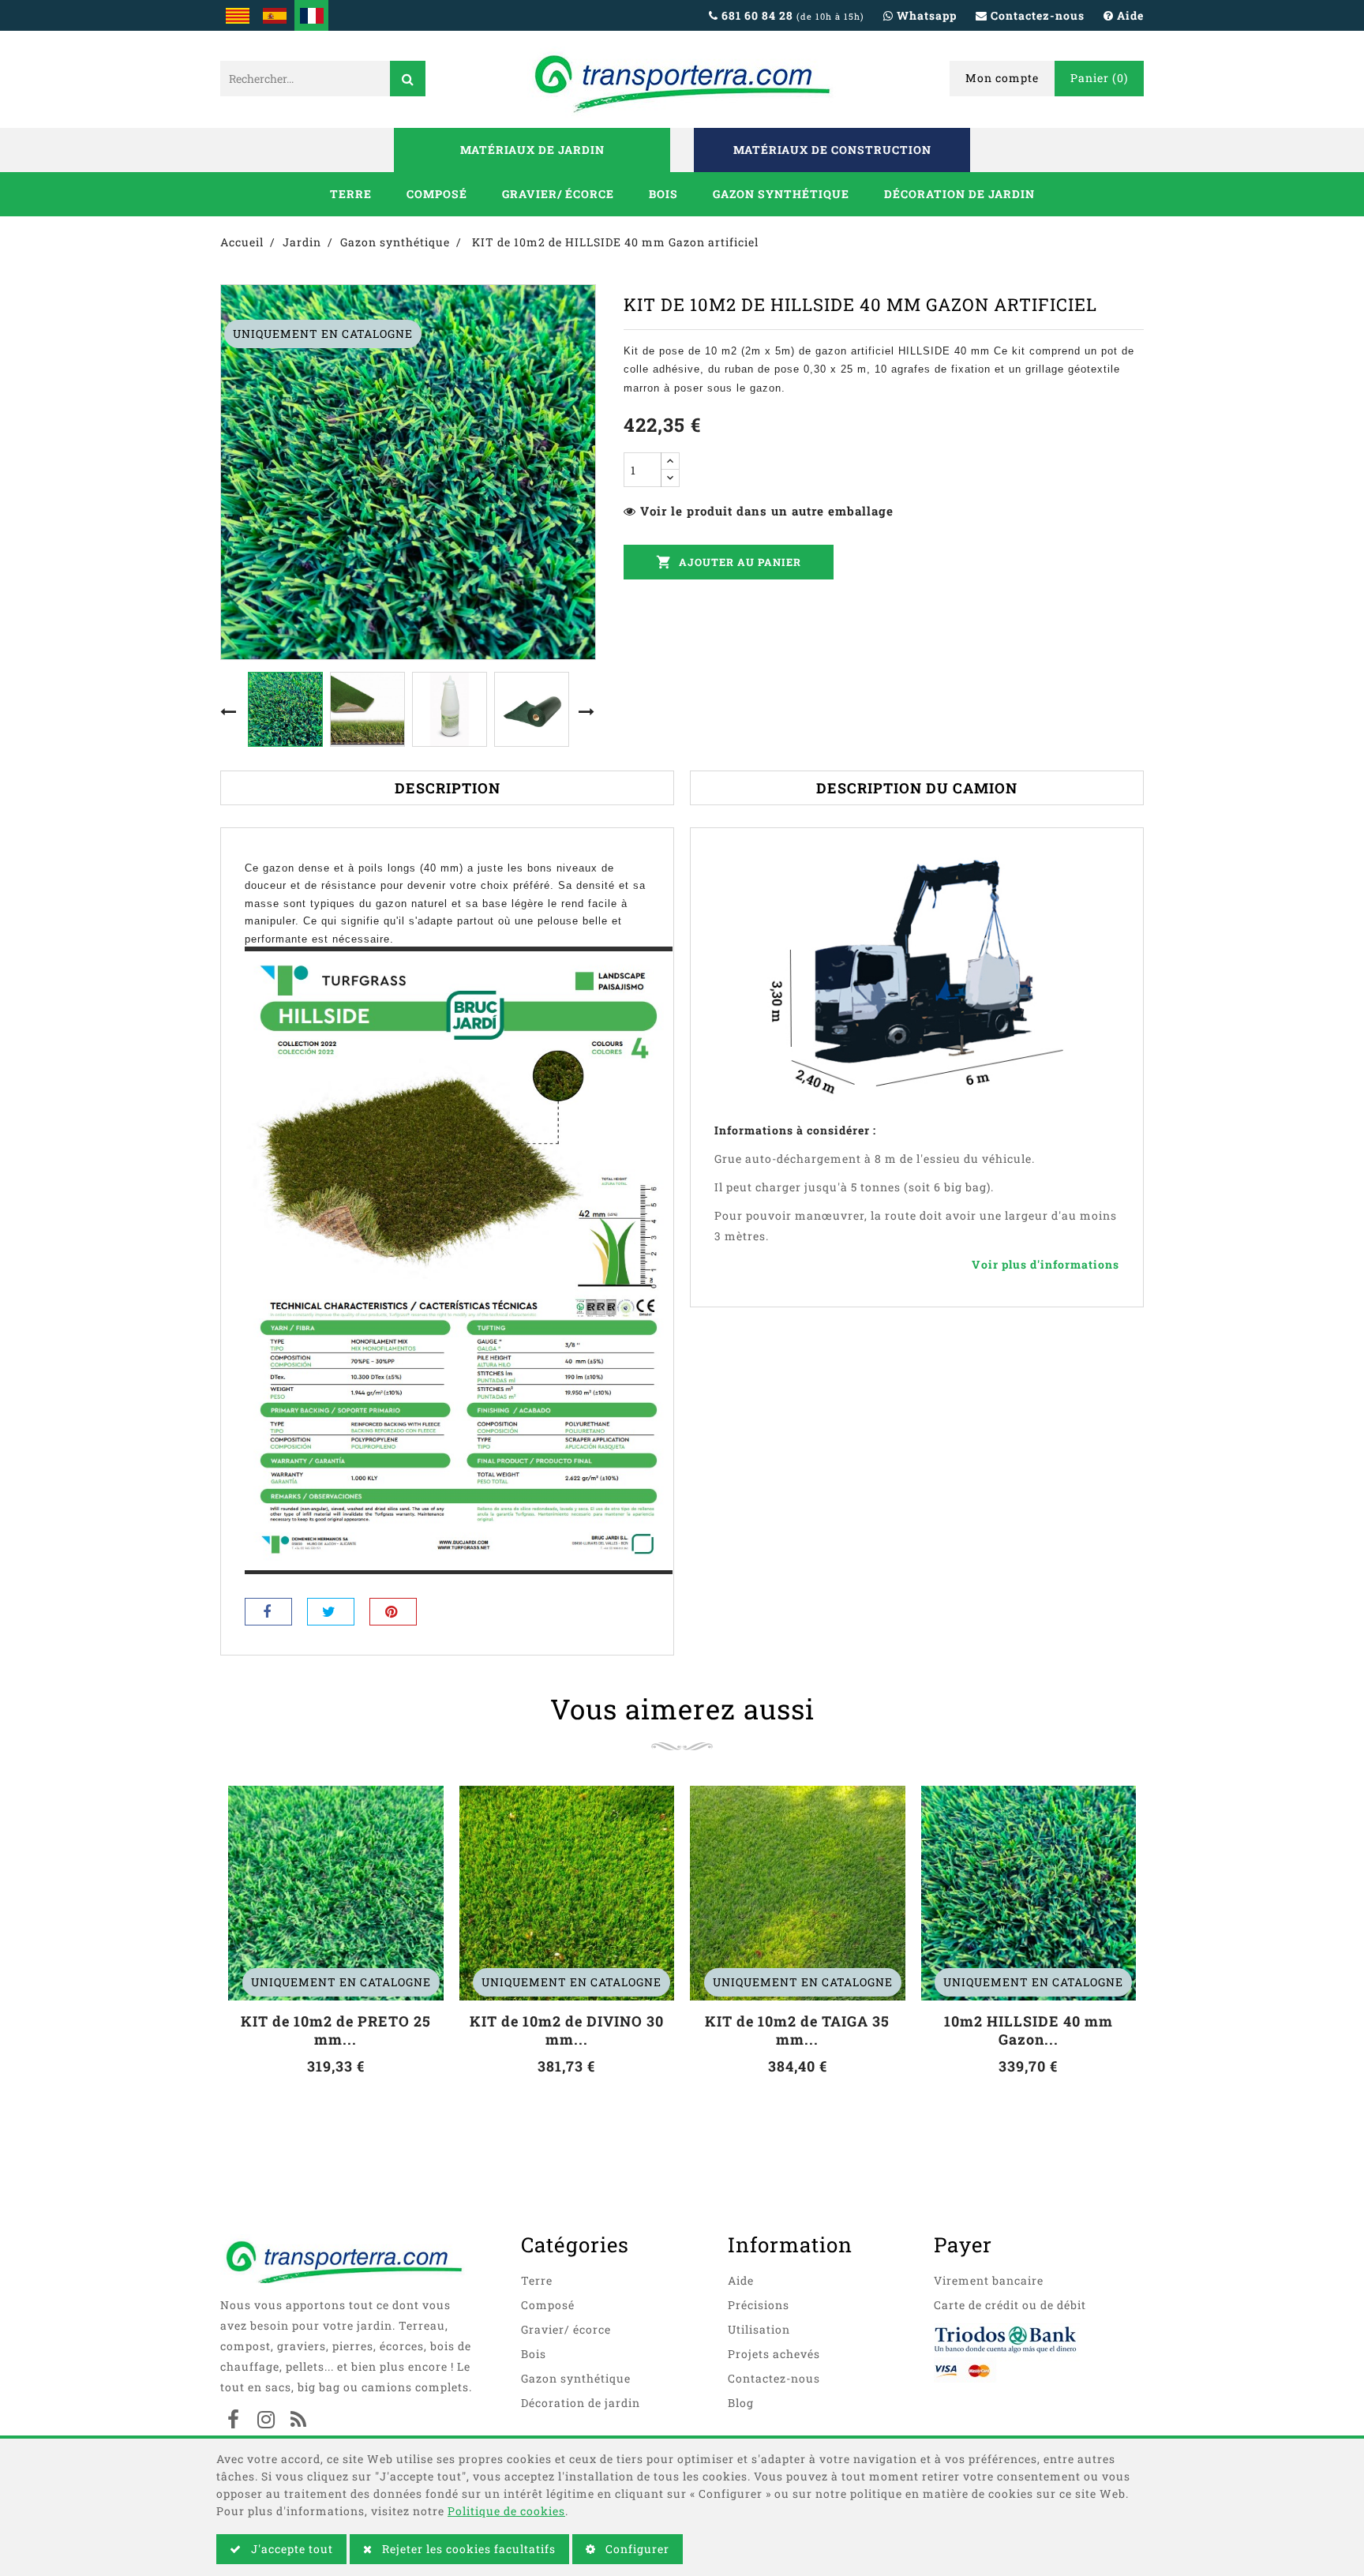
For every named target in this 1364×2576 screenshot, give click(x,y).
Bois (663, 194)
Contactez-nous (774, 2378)
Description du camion (917, 788)
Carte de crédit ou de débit (1010, 2305)
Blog (741, 2403)
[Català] (237, 15)
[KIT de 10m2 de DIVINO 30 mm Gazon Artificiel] (567, 1894)
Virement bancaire (989, 2280)
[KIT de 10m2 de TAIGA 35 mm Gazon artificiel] (798, 1894)
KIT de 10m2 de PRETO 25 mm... (336, 2030)
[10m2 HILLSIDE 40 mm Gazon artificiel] (1029, 1894)
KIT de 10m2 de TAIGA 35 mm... (797, 2030)
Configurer (636, 2549)
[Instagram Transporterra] (266, 2421)
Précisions (759, 2305)
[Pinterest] (393, 1612)
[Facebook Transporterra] (234, 2421)
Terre (351, 194)
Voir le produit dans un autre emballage (767, 511)
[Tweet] (331, 1612)
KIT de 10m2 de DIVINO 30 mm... (567, 2030)
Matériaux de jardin (532, 150)
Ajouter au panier (729, 562)
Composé (437, 194)
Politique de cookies (506, 2511)
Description (448, 788)
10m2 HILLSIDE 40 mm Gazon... (1029, 2030)
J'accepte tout (290, 2549)
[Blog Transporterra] (298, 2421)
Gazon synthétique (781, 194)
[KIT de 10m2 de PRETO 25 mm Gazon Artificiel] (336, 1894)
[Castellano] (274, 15)
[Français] (311, 15)
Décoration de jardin (959, 194)
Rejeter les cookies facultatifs (467, 2549)
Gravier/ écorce (558, 194)
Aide (741, 2280)
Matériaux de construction (832, 150)
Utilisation (759, 2329)
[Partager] (268, 1612)
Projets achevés (774, 2354)
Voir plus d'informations (1045, 1264)
